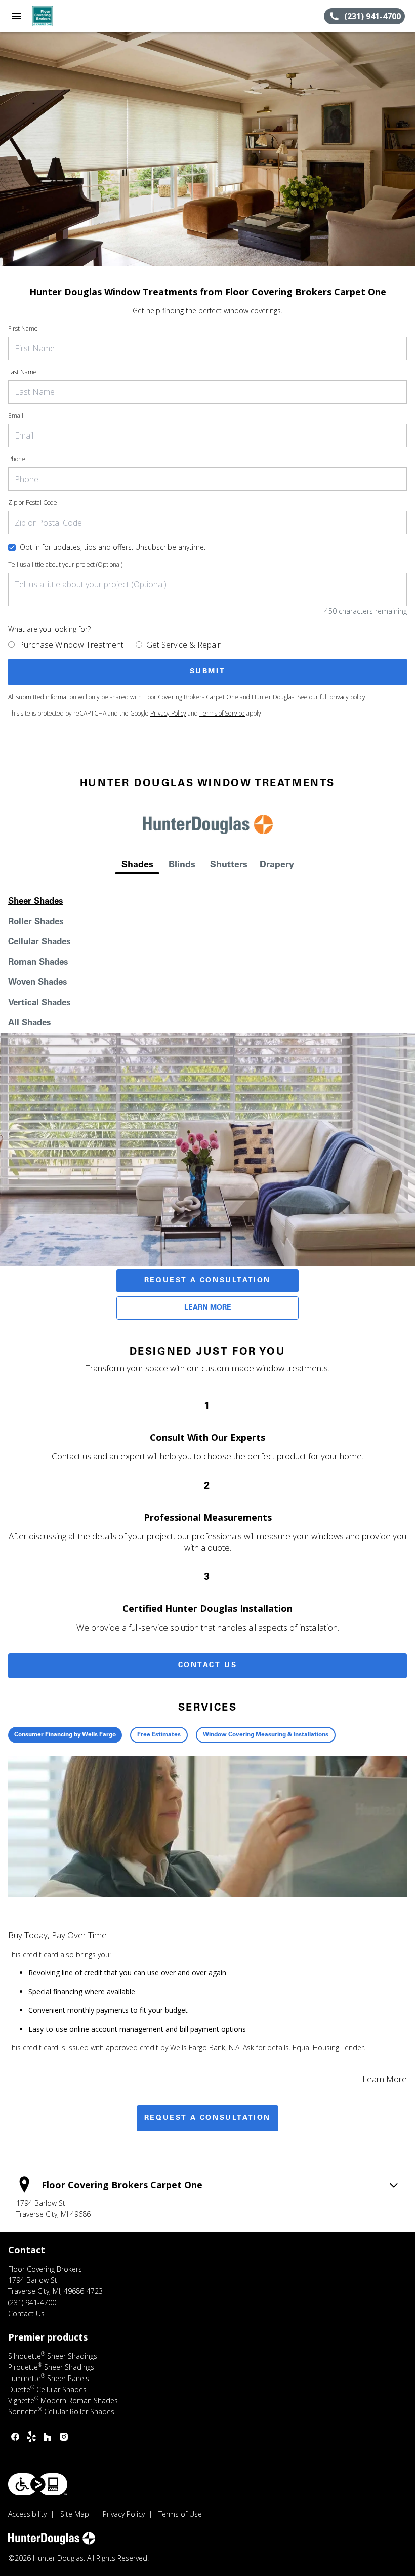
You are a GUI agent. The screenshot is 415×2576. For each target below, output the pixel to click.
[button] (16, 16)
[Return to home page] (63, 16)
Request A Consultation (207, 1281)
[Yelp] (31, 2437)
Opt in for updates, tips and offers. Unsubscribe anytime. (113, 547)
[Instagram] (64, 2437)
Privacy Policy (168, 713)
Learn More (208, 1308)
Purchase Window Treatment (71, 645)
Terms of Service (222, 713)
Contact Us (208, 1666)
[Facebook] (15, 2437)
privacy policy (347, 697)
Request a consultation (207, 2118)
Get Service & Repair (183, 645)
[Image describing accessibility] (38, 2484)
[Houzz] (48, 2437)
